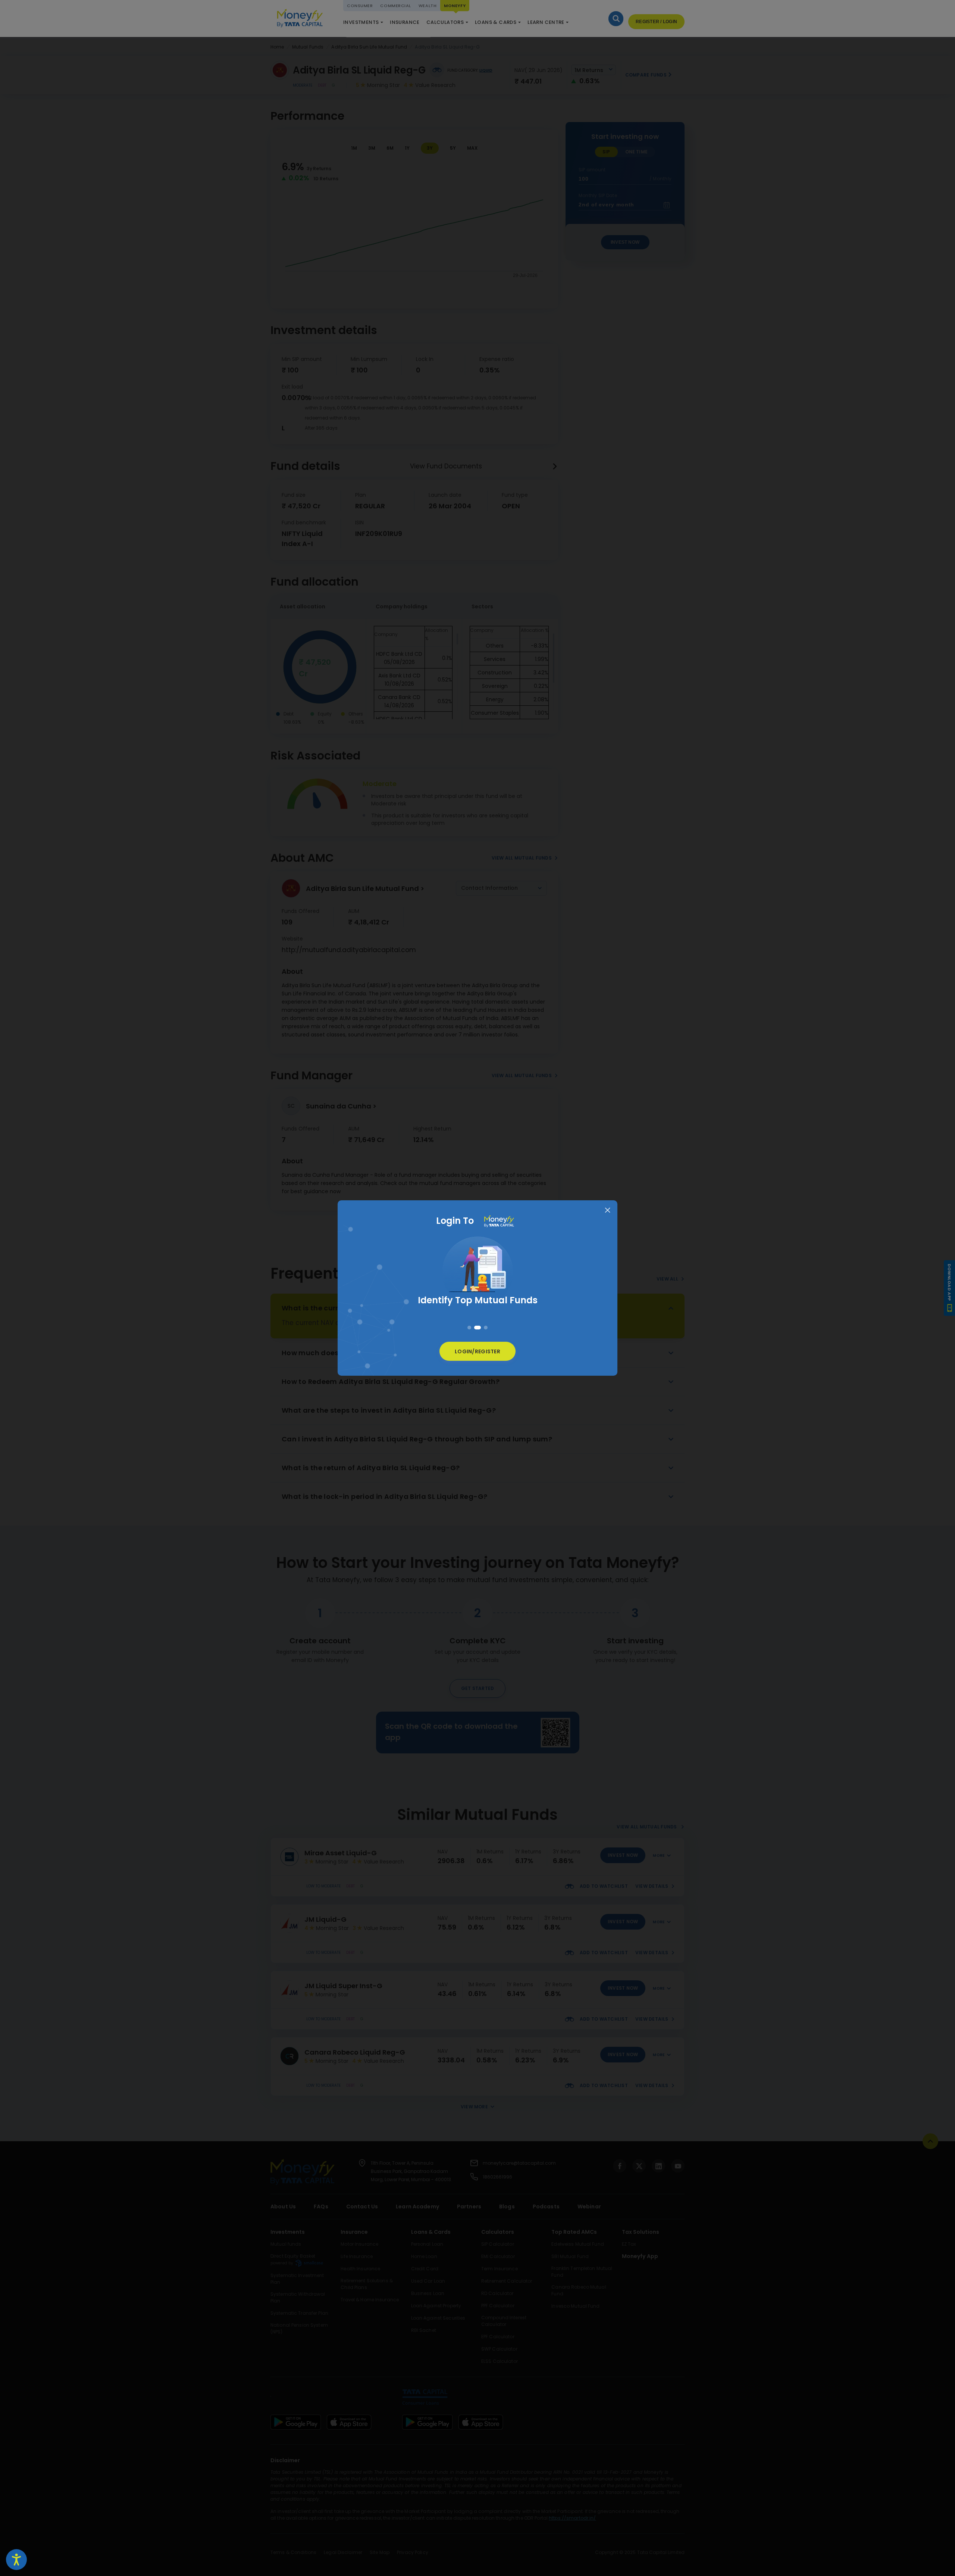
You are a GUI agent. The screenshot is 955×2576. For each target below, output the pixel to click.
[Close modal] (608, 1211)
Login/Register (477, 1351)
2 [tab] (477, 1328)
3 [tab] (484, 1328)
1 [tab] (471, 1328)
